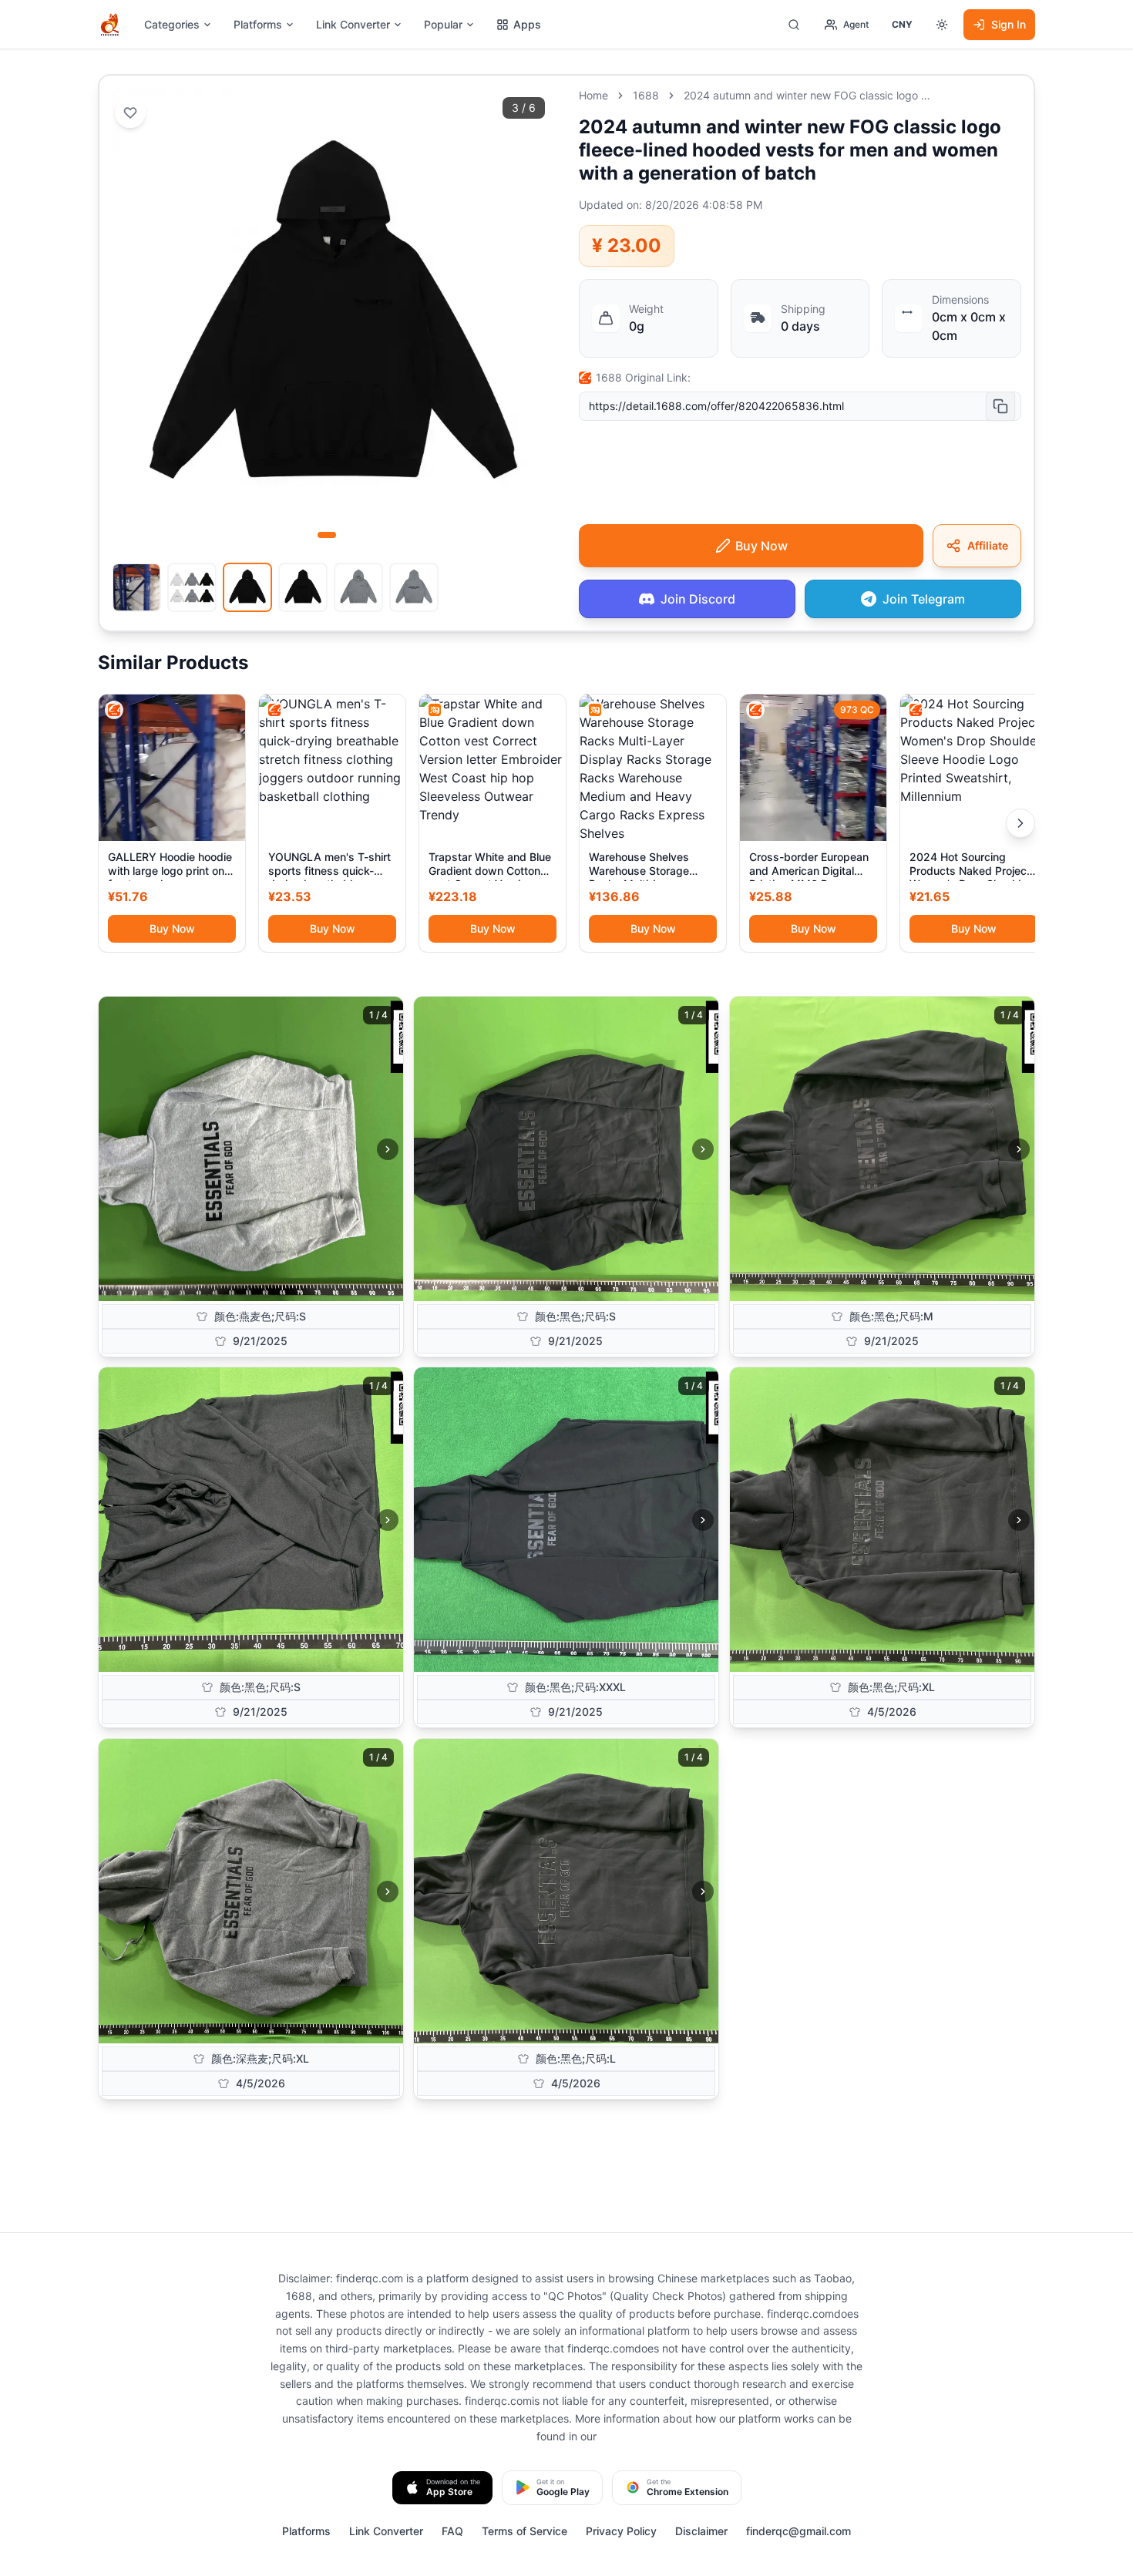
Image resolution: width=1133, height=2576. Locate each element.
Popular (443, 24)
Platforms (258, 24)
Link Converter (353, 24)
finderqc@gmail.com (798, 2531)
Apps (527, 24)
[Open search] (794, 25)
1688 (646, 95)
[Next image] (388, 1149)
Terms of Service (524, 2531)
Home (593, 95)
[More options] (942, 25)
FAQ (452, 2531)
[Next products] (1020, 823)
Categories (172, 24)
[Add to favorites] (130, 113)
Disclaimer (701, 2531)
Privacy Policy (621, 2531)
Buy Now (172, 928)
